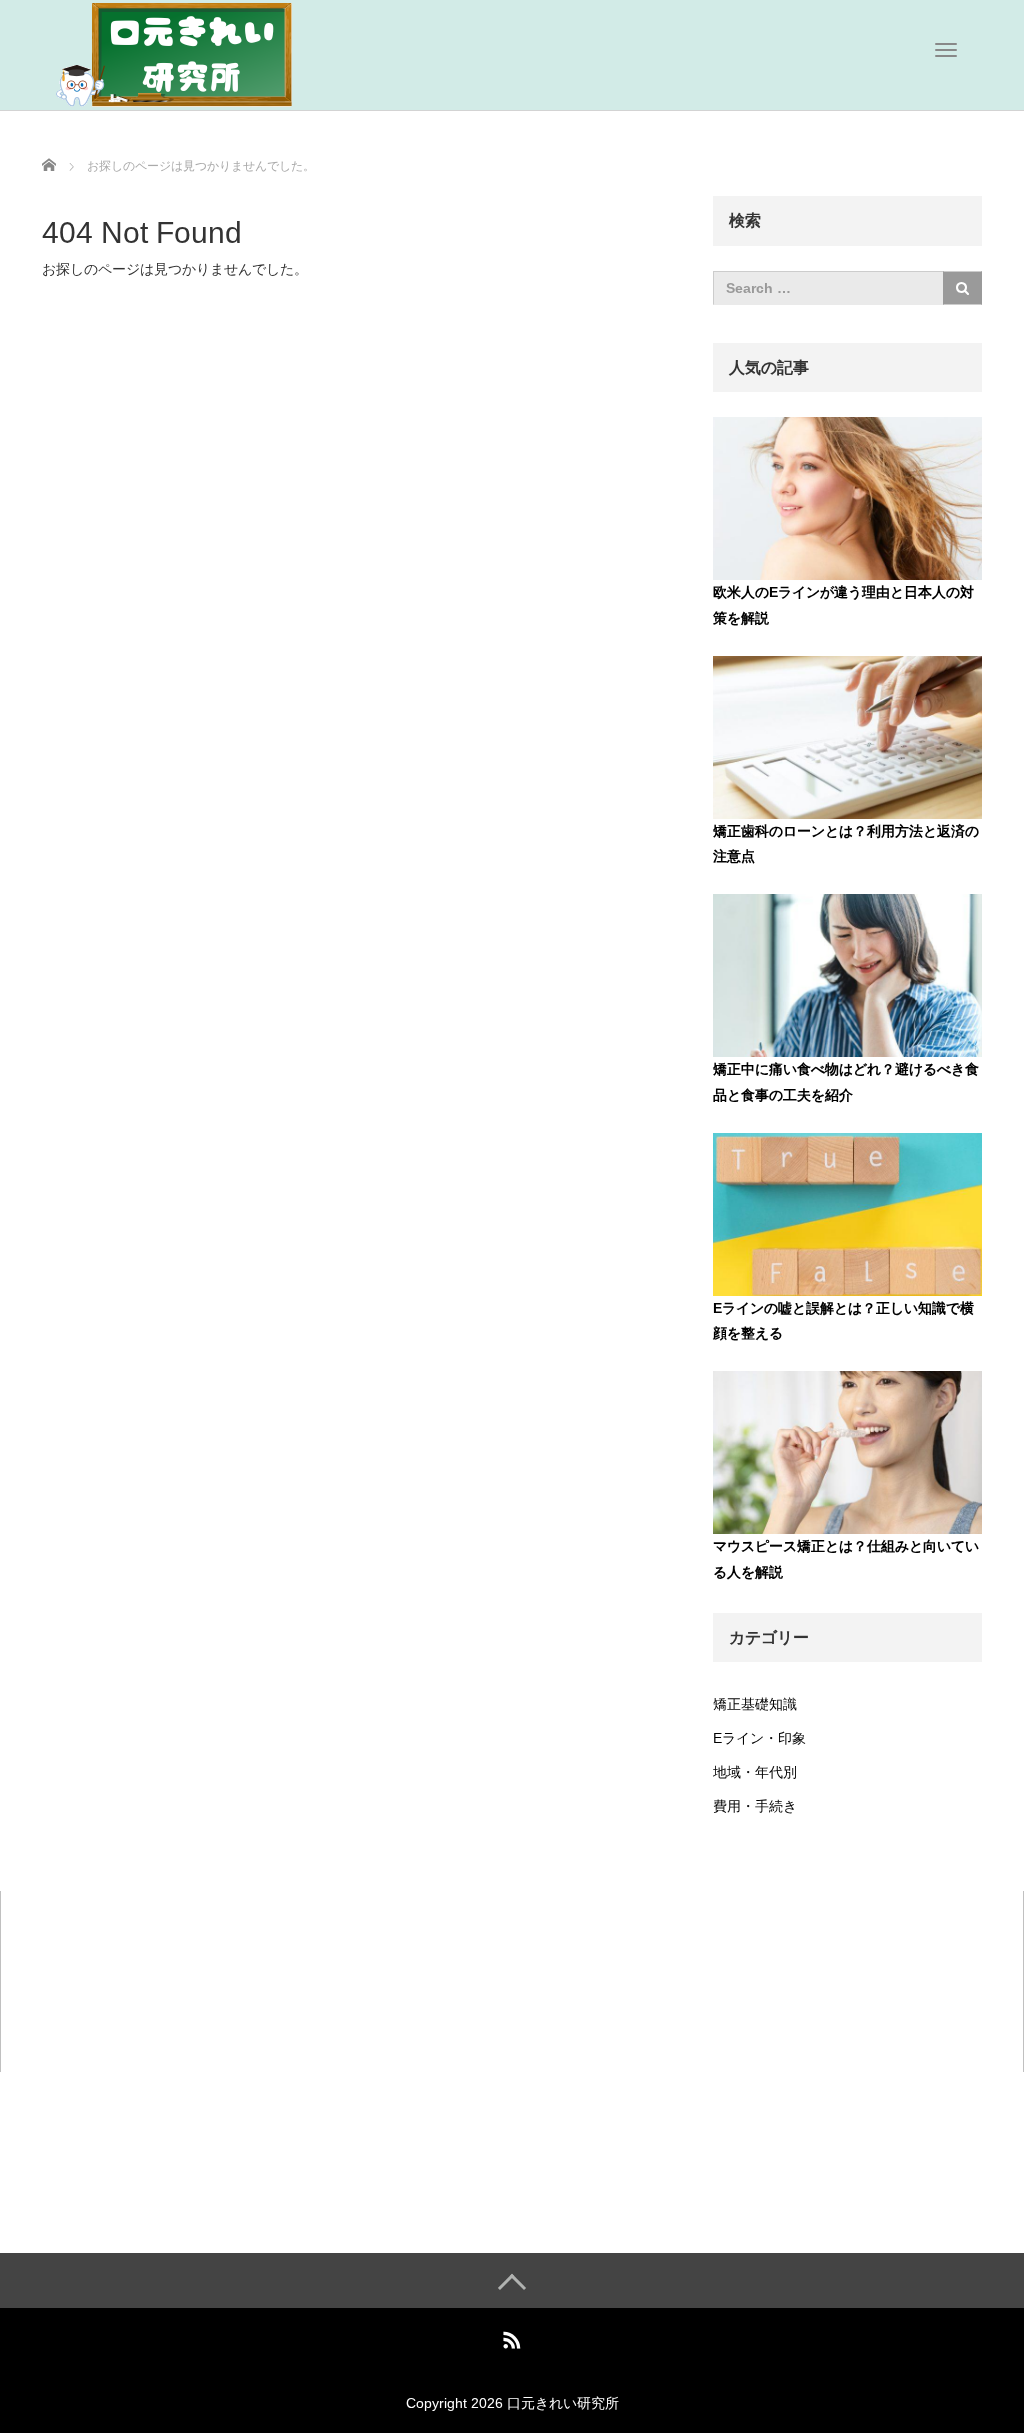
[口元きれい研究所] (192, 53)
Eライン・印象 (759, 1738)
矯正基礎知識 (755, 1704)
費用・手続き (755, 1806)
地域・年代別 (755, 1772)
